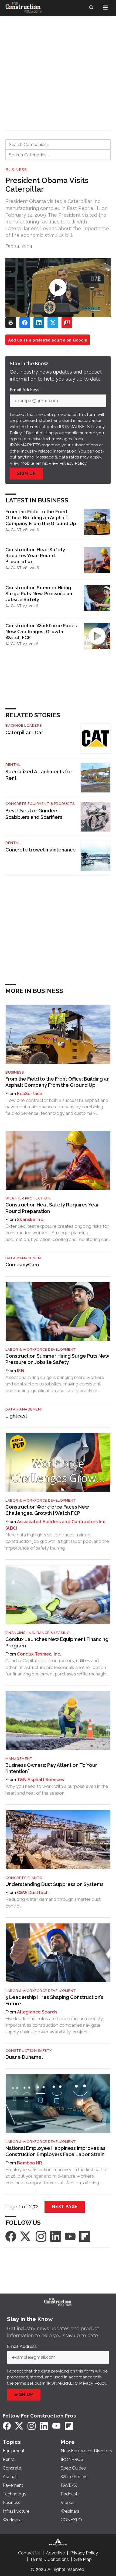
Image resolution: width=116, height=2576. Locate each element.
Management (19, 1759)
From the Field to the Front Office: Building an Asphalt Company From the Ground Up (41, 517)
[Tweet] (53, 323)
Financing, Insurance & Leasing (37, 1633)
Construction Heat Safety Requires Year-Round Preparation (35, 555)
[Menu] (105, 8)
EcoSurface (30, 1094)
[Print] (11, 323)
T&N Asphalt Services (40, 1780)
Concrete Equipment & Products (40, 804)
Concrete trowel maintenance (41, 850)
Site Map (83, 2559)
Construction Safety (29, 2051)
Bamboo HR (30, 2163)
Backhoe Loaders (24, 725)
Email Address (26, 390)
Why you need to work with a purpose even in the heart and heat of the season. (57, 1789)
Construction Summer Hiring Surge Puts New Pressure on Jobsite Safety (39, 593)
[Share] (25, 323)
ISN (21, 1371)
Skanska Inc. (30, 1220)
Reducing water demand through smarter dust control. (53, 1902)
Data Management (25, 1258)
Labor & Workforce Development (41, 1349)
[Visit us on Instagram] (41, 2236)
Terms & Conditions (49, 2559)
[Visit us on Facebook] (11, 2236)
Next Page (65, 2207)
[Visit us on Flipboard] (85, 2236)
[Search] (91, 8)
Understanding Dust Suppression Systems (54, 1884)
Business (16, 170)
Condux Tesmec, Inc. (39, 1654)
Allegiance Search (37, 2012)
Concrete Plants (24, 1878)
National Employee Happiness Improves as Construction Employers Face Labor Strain (55, 2151)
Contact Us (29, 2553)
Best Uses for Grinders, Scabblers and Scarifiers (34, 814)
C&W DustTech (33, 1893)
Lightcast (16, 1416)
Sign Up (26, 473)
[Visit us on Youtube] (70, 2236)
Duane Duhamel (24, 2057)
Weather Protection (28, 1198)
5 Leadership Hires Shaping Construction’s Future (54, 2000)
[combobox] (58, 144)
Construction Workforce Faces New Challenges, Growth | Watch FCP (41, 631)
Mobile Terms (34, 463)
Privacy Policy (73, 463)
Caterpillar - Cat (24, 732)
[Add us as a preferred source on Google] (67, 323)
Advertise (55, 2553)
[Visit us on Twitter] (26, 2236)
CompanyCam (22, 1265)
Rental (13, 765)
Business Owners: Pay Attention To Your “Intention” (51, 1768)
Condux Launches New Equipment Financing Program (57, 1642)
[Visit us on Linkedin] (56, 2236)
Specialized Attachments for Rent (39, 775)
